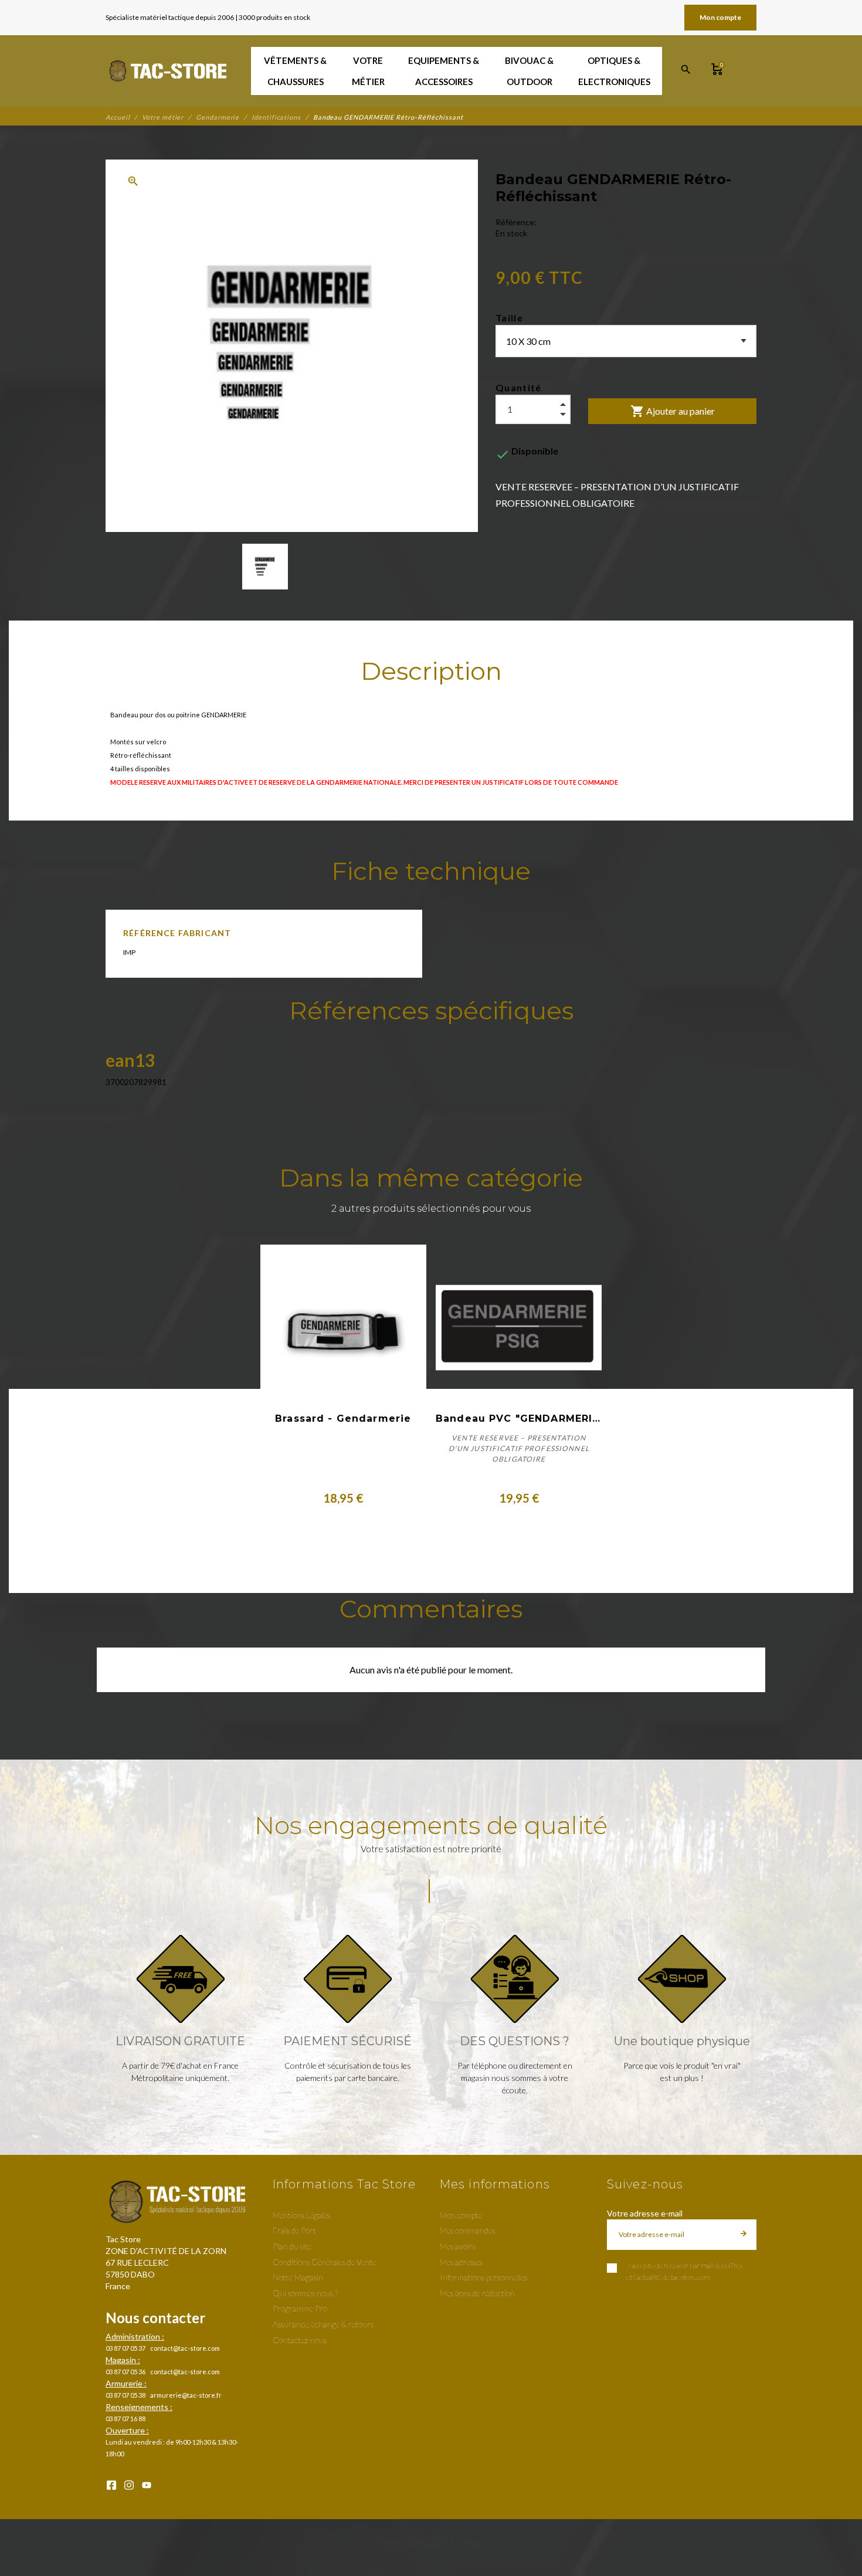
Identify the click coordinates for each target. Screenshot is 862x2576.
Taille (509, 318)
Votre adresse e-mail (645, 2213)
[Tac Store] (169, 71)
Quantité (519, 387)
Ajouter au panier (673, 411)
